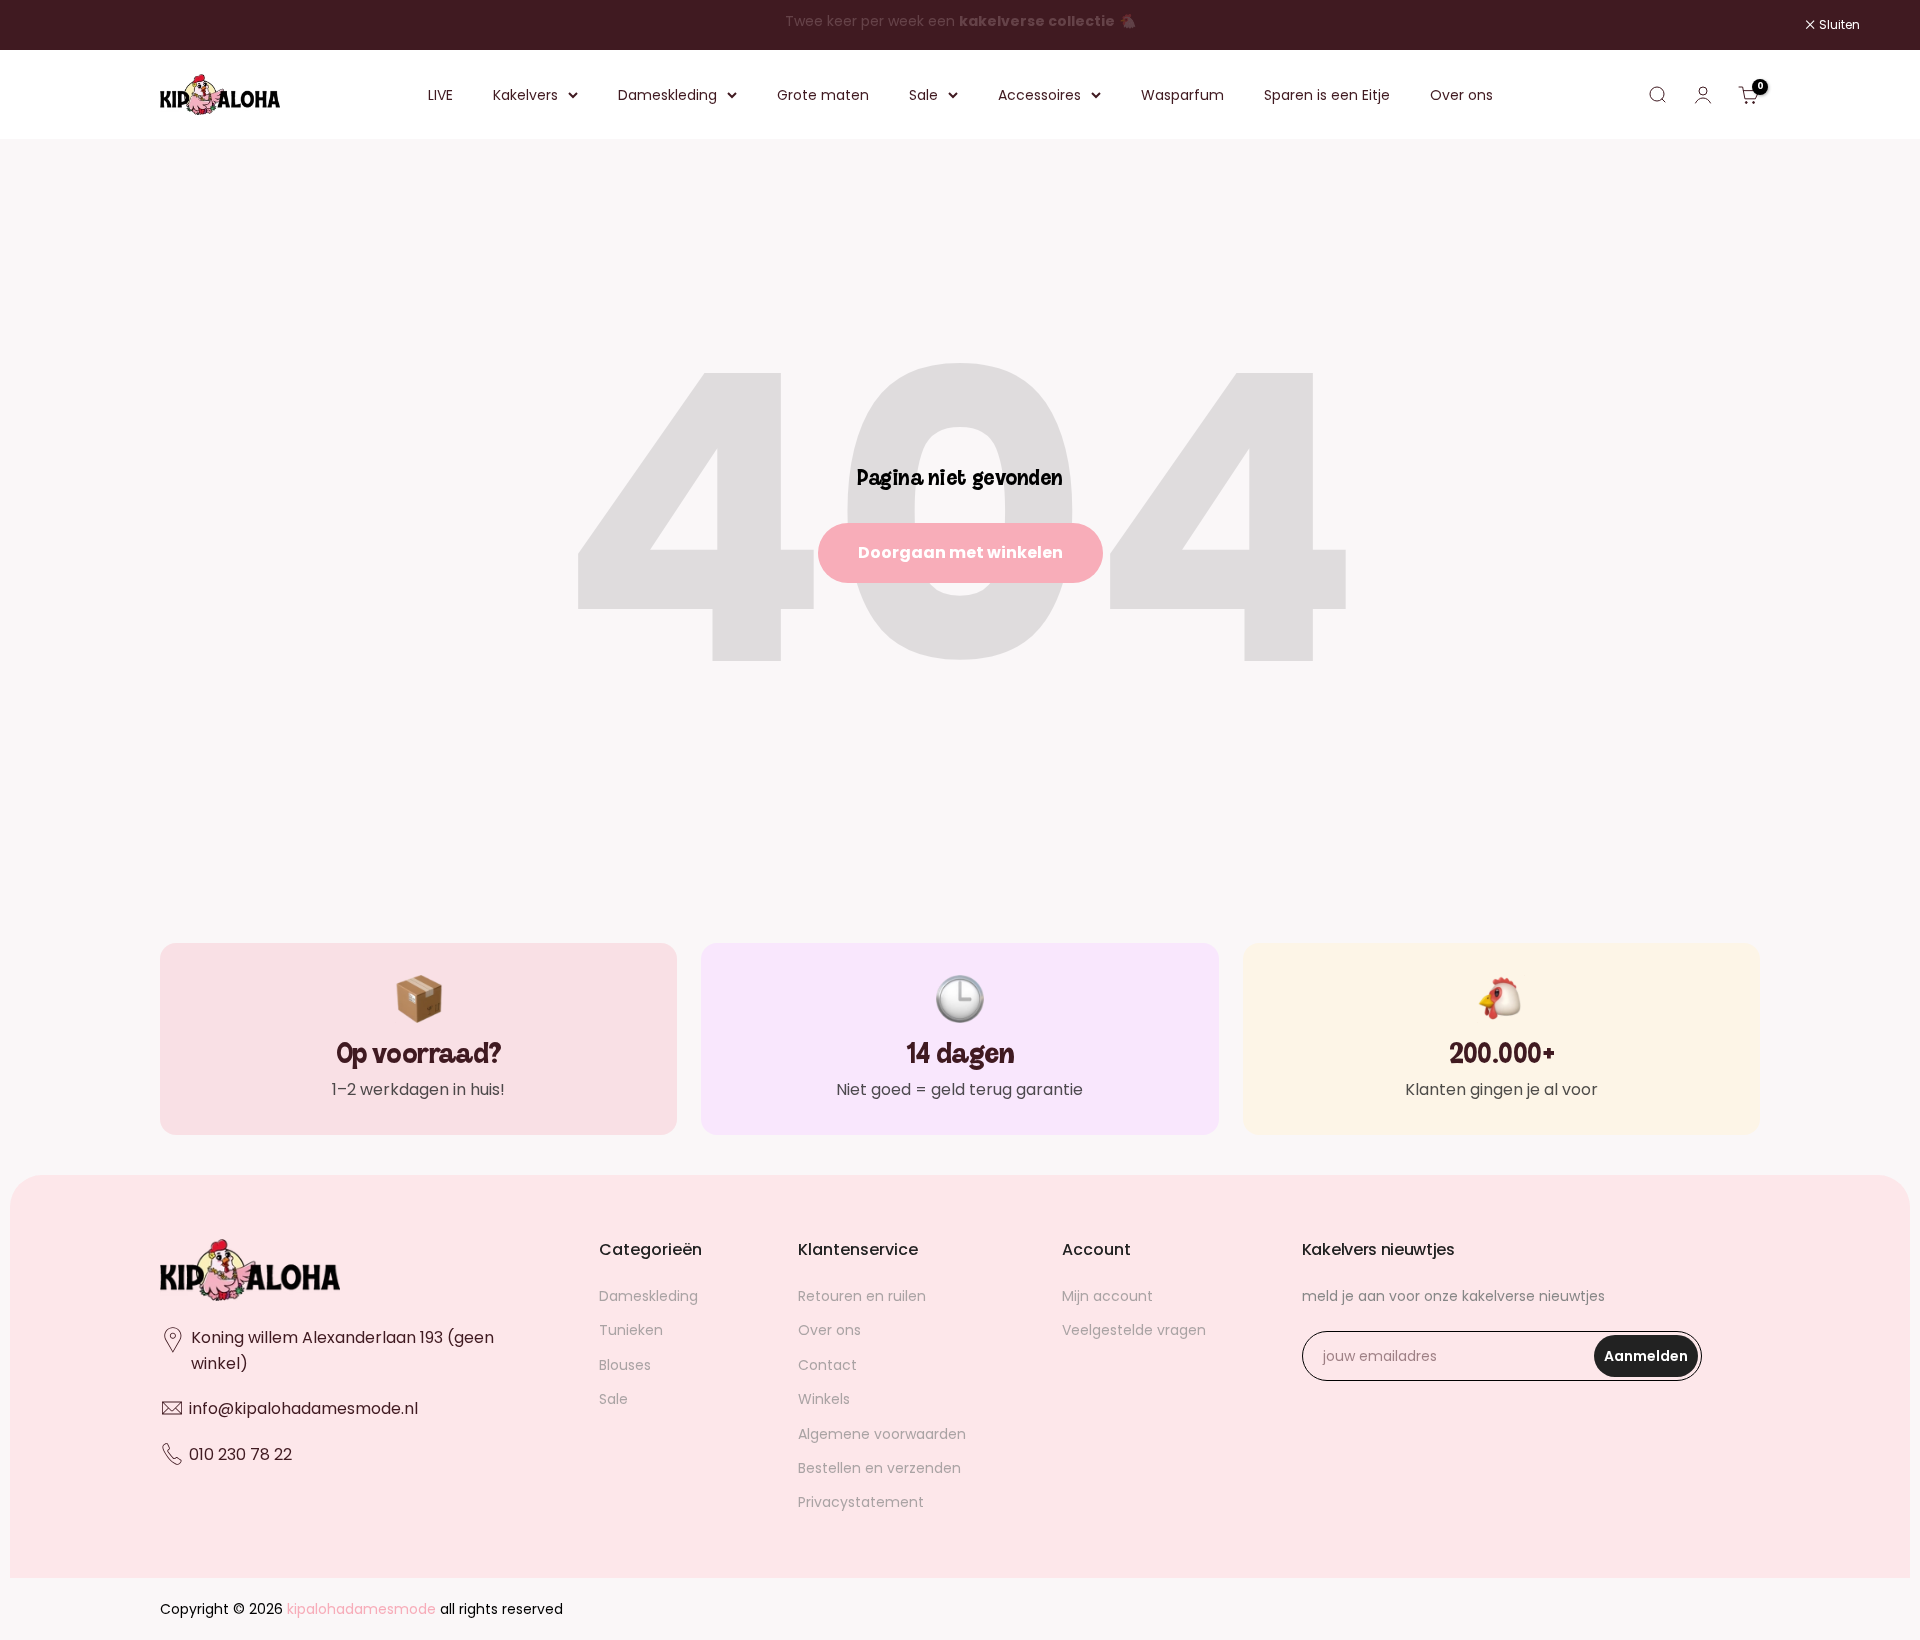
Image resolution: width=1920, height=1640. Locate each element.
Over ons (1461, 95)
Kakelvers (525, 95)
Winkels (824, 1399)
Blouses (625, 1365)
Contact (827, 1365)
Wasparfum (1182, 95)
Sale (923, 95)
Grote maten (823, 95)
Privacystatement (861, 1502)
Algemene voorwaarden (882, 1434)
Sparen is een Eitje (1327, 95)
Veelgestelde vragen (1134, 1330)
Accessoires (1039, 95)
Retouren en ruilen (862, 1296)
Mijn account (1107, 1296)
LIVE (440, 95)
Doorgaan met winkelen (960, 552)
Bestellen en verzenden (879, 1468)
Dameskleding (667, 95)
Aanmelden (1651, 1361)
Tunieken (631, 1330)
